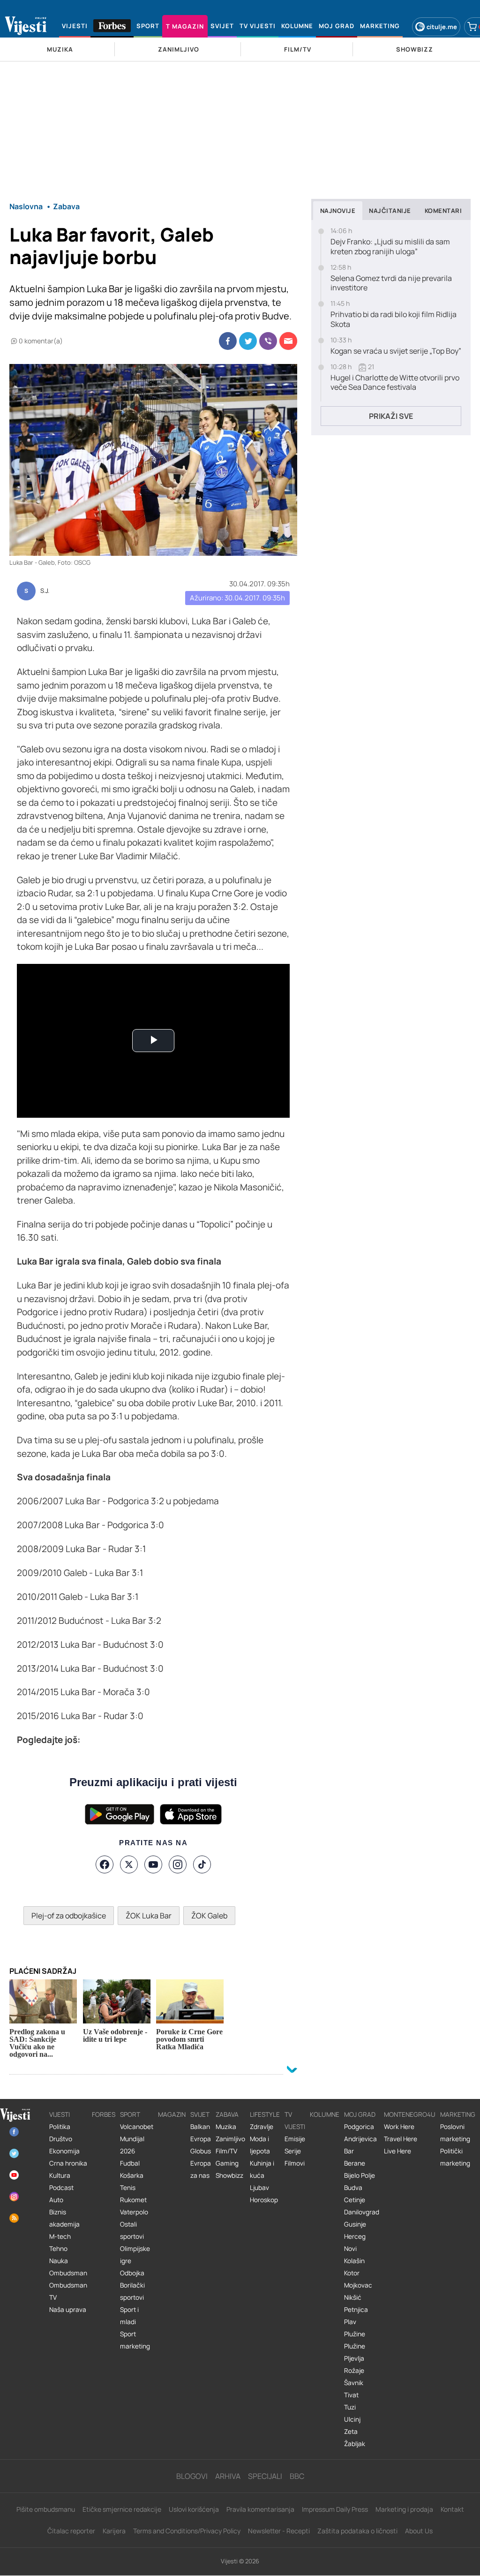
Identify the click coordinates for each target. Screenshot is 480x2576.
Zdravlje (262, 2127)
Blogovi (192, 2476)
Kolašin (354, 2261)
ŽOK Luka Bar (149, 1916)
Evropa (201, 2139)
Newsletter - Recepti (279, 2531)
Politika (60, 2127)
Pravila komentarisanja (260, 2509)
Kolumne (325, 2114)
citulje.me (442, 27)
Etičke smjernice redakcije (122, 2509)
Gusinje (355, 2224)
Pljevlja (354, 2358)
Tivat (351, 2395)
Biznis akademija (64, 2218)
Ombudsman (68, 2273)
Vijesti (60, 2114)
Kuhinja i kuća (262, 2169)
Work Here (399, 2127)
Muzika (226, 2127)
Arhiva (228, 2476)
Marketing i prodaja (404, 2509)
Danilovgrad (362, 2212)
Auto (56, 2200)
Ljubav (259, 2188)
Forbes (104, 2114)
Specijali (265, 2476)
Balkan (200, 2127)
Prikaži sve (391, 416)
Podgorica (359, 2127)
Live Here (397, 2151)
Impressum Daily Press (335, 2509)
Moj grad (360, 2114)
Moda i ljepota (260, 2145)
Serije (293, 2151)
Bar (349, 2151)
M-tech (60, 2236)
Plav (350, 2322)
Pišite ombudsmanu (46, 2509)
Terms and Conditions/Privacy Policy (187, 2531)
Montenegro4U (410, 2114)
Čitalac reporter (71, 2531)
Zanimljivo (230, 2139)
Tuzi (350, 2407)
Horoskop (264, 2200)
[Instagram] (178, 1864)
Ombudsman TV (68, 2291)
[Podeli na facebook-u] (228, 341)
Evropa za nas (201, 2169)
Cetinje (355, 2200)
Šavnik (354, 2383)
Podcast (61, 2188)
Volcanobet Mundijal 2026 (137, 2139)
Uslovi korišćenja (194, 2509)
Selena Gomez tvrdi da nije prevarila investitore (391, 283)
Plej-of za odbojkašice (69, 1916)
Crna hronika (68, 2163)
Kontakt (452, 2509)
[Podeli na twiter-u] (248, 341)
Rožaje (354, 2371)
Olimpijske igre (135, 2255)
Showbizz (229, 2175)
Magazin (172, 2114)
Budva (353, 2188)
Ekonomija (64, 2151)
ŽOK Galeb (209, 1916)
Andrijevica (360, 2139)
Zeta (351, 2432)
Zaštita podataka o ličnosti (357, 2531)
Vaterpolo (134, 2212)
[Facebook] (105, 1864)
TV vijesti (295, 2121)
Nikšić (353, 2297)
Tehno (58, 2249)
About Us (419, 2531)
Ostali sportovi (132, 2230)
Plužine (355, 2334)
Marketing (458, 2114)
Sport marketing (135, 2340)
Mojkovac (358, 2285)
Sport (130, 2114)
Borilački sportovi (132, 2291)
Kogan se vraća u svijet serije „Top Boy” (396, 351)
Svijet (200, 2114)
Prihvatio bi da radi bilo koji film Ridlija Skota (394, 319)
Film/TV (226, 2151)
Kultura (60, 2175)
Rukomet (133, 2200)
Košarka (132, 2175)
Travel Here (401, 2139)
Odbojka (132, 2273)
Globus (201, 2151)
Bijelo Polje (360, 2175)
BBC (297, 2476)
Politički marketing (455, 2157)
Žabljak (355, 2444)
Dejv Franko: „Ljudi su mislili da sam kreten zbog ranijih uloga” (390, 247)
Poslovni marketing (455, 2133)
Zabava (227, 2114)
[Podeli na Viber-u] (268, 341)
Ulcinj (352, 2419)
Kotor (352, 2273)
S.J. (45, 591)
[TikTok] (202, 1864)
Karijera (114, 2531)
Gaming (227, 2163)
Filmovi (295, 2163)
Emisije (295, 2139)
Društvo (61, 2139)
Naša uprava (68, 2310)
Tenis (128, 2188)
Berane (355, 2163)
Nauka (59, 2261)
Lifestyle (265, 2114)
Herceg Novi (355, 2243)
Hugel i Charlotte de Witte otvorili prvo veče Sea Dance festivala (395, 383)
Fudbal (130, 2163)
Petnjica (356, 2310)
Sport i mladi (129, 2316)
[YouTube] (153, 1864)
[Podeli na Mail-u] (288, 341)
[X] (129, 1864)
